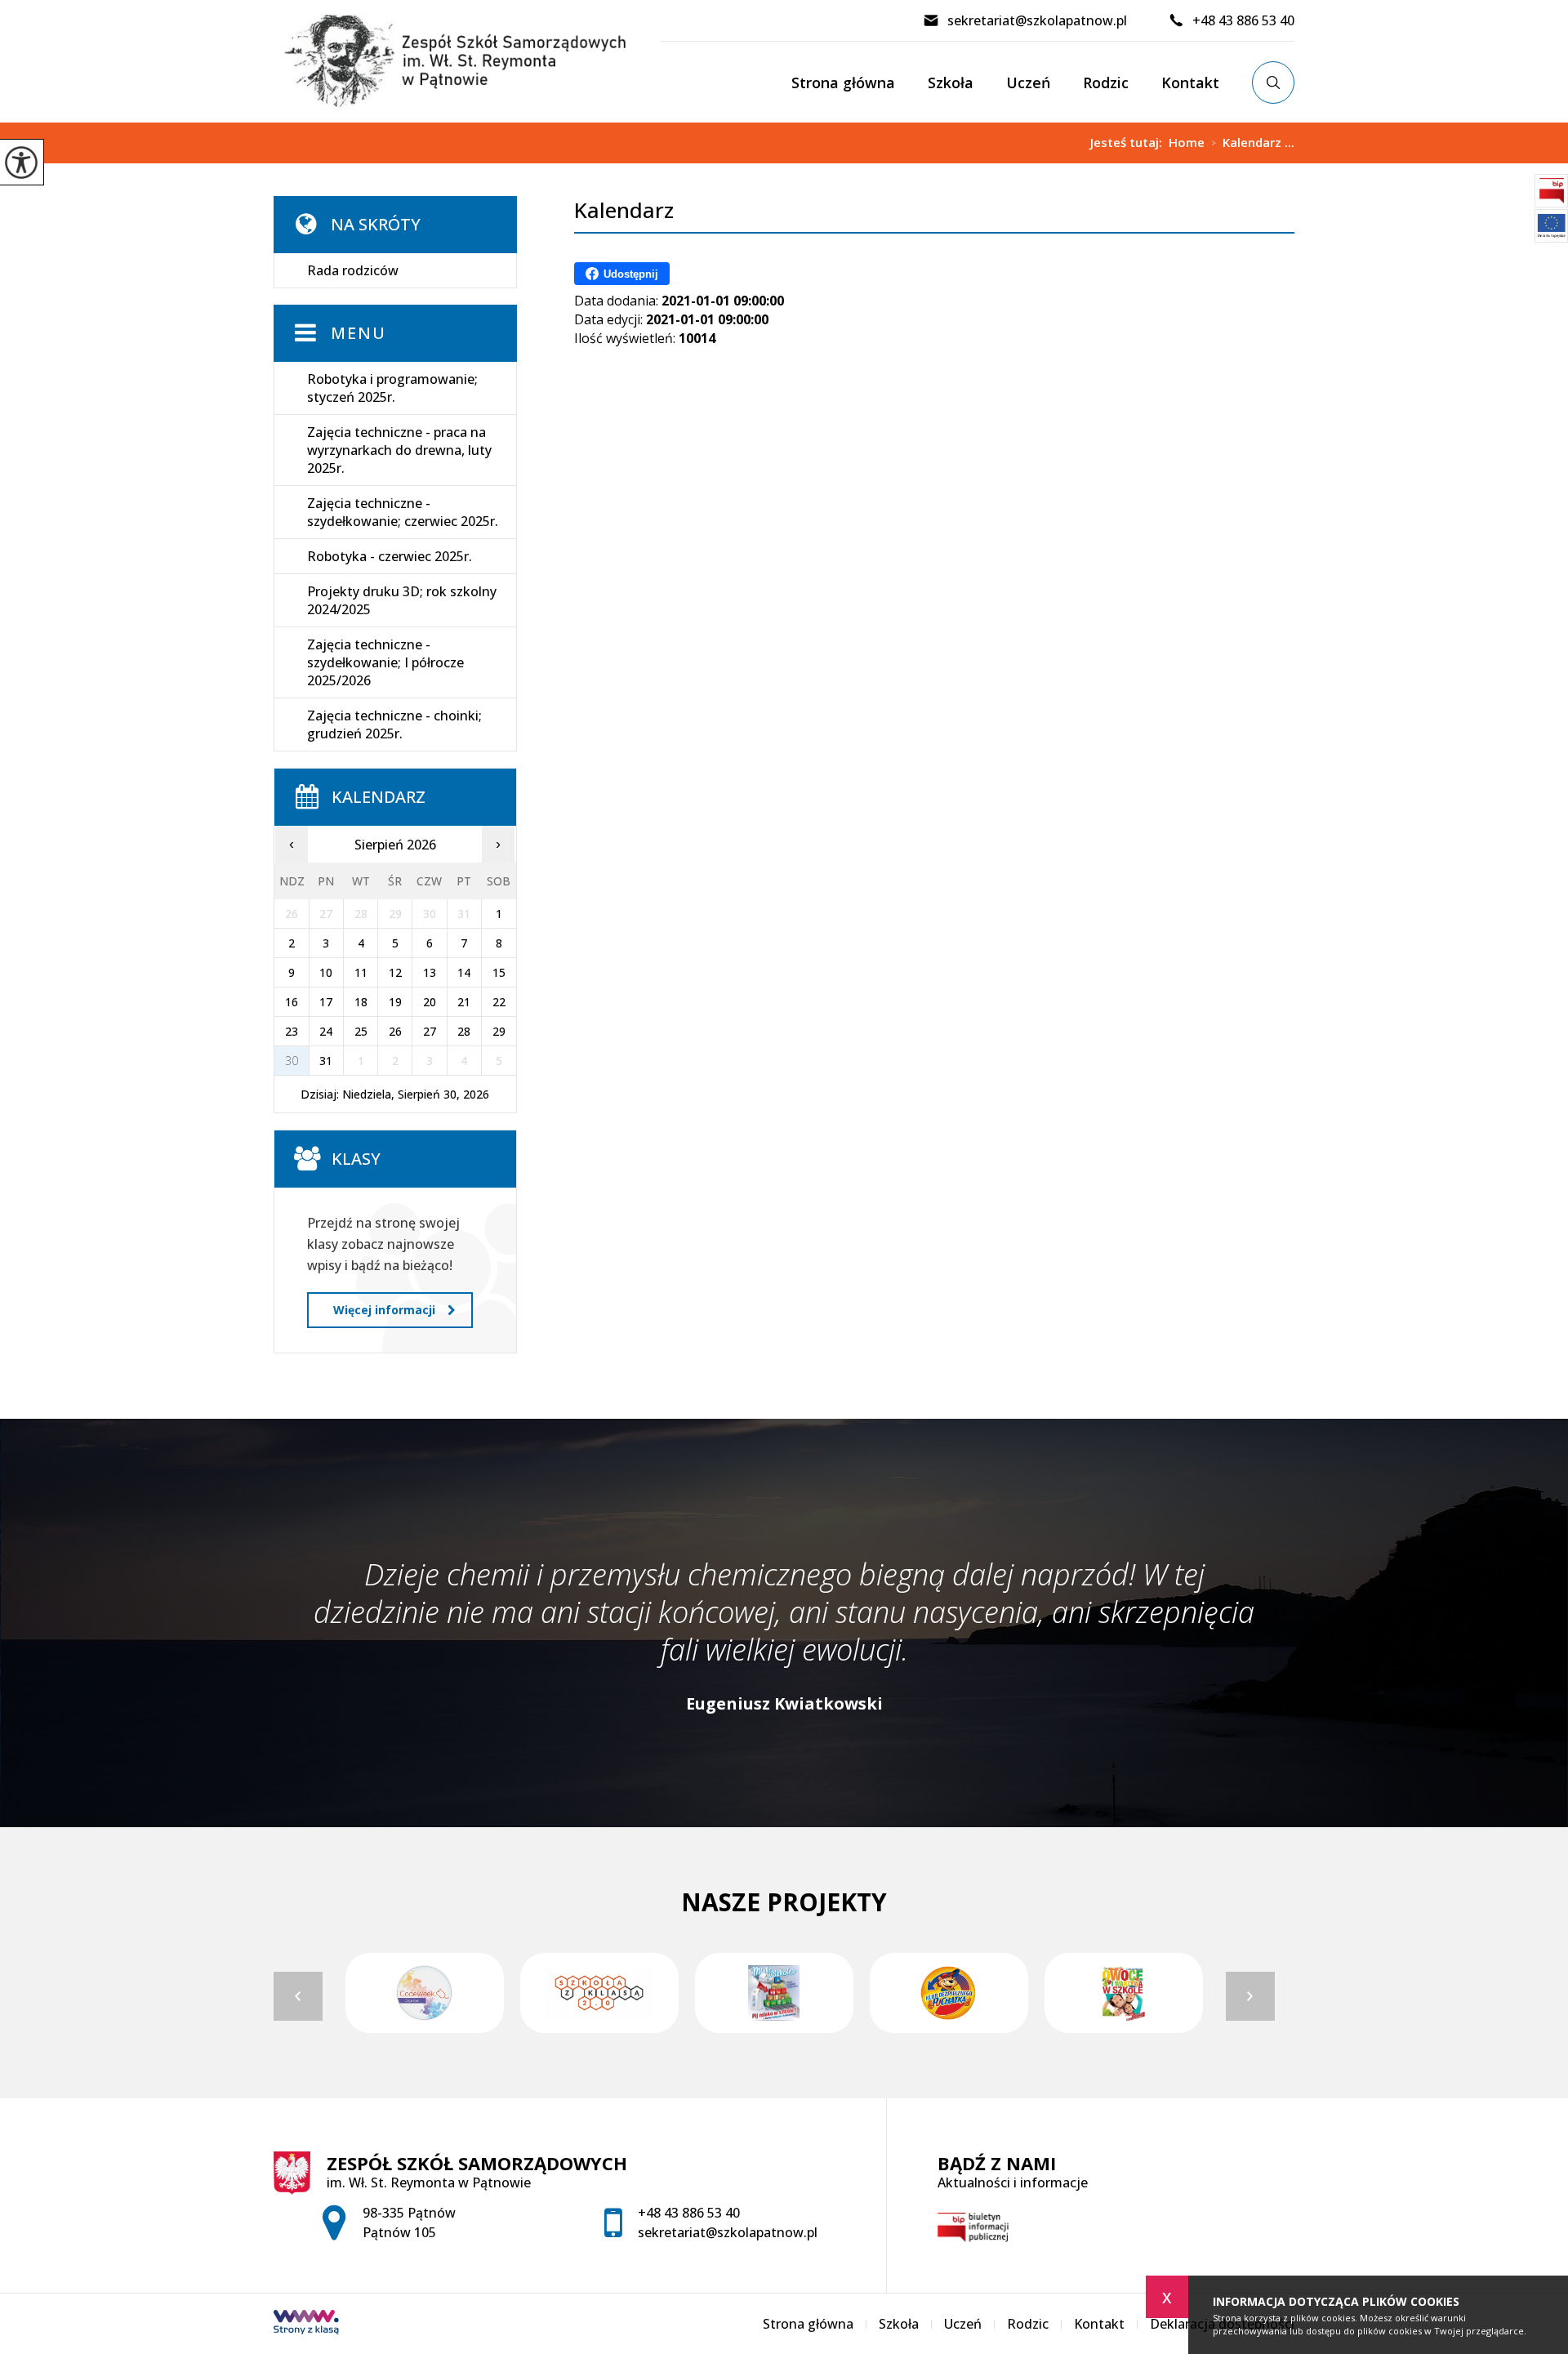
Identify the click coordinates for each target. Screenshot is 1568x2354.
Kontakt (1190, 82)
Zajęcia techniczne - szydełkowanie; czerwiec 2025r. (403, 512)
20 (430, 1002)
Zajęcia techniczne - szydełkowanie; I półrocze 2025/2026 (385, 662)
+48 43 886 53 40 (1243, 20)
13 (430, 972)
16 (292, 1002)
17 (326, 1002)
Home (1187, 143)
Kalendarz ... (1253, 143)
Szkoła (951, 82)
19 (395, 1002)
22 (499, 1002)
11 (361, 972)
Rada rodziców (353, 270)
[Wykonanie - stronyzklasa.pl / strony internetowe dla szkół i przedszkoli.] (306, 2324)
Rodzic (1106, 82)
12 (395, 972)
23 (292, 1031)
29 (499, 1031)
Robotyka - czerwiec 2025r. (390, 556)
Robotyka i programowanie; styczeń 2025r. (392, 388)
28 (464, 1031)
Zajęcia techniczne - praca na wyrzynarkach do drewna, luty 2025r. (399, 450)
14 (464, 972)
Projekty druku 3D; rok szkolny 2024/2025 (402, 600)
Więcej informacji (384, 1310)
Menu (359, 333)
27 (430, 1031)
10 (326, 972)
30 (292, 1061)
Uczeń (1028, 82)
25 (361, 1031)
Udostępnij (631, 274)
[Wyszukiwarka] (1273, 82)
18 (361, 1002)
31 (326, 1061)
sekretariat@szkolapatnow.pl (1037, 20)
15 (499, 972)
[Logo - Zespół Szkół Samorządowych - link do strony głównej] (467, 61)
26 (395, 1031)
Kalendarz (624, 210)
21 (464, 1002)
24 (326, 1031)
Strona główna (843, 82)
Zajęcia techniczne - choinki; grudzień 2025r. (394, 724)
